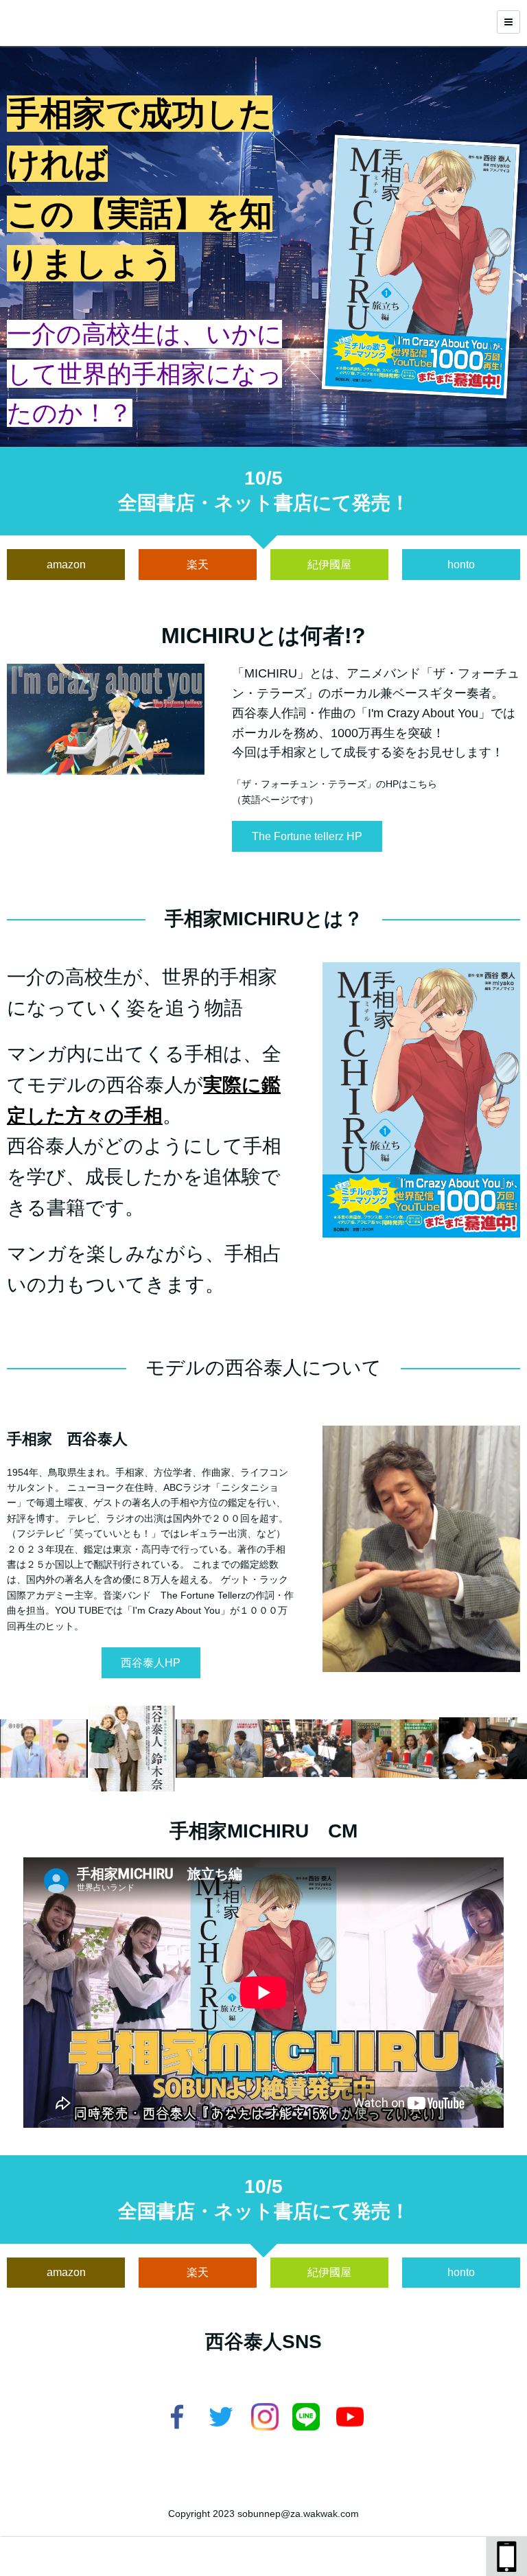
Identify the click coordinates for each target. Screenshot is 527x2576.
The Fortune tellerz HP (307, 836)
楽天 (198, 565)
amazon (66, 565)
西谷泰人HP (151, 1663)
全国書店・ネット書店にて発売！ (264, 503)
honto (461, 565)
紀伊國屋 (329, 565)
